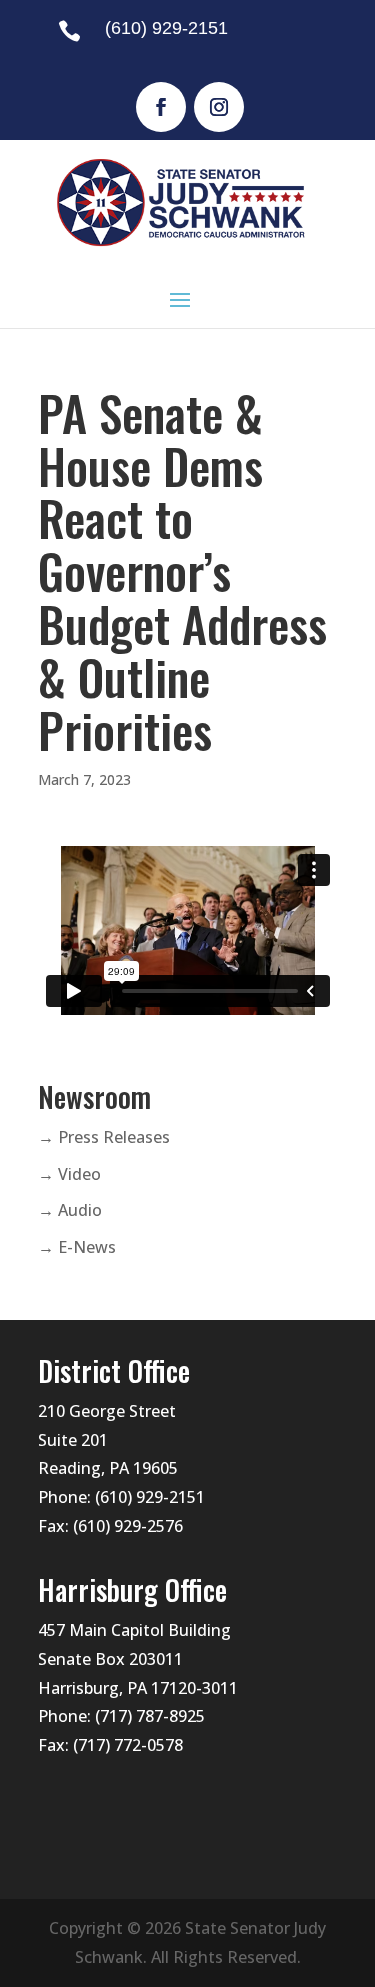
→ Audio (70, 1210)
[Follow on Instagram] (219, 107)
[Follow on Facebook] (161, 107)
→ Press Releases (104, 1137)
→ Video (69, 1174)
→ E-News (77, 1247)
